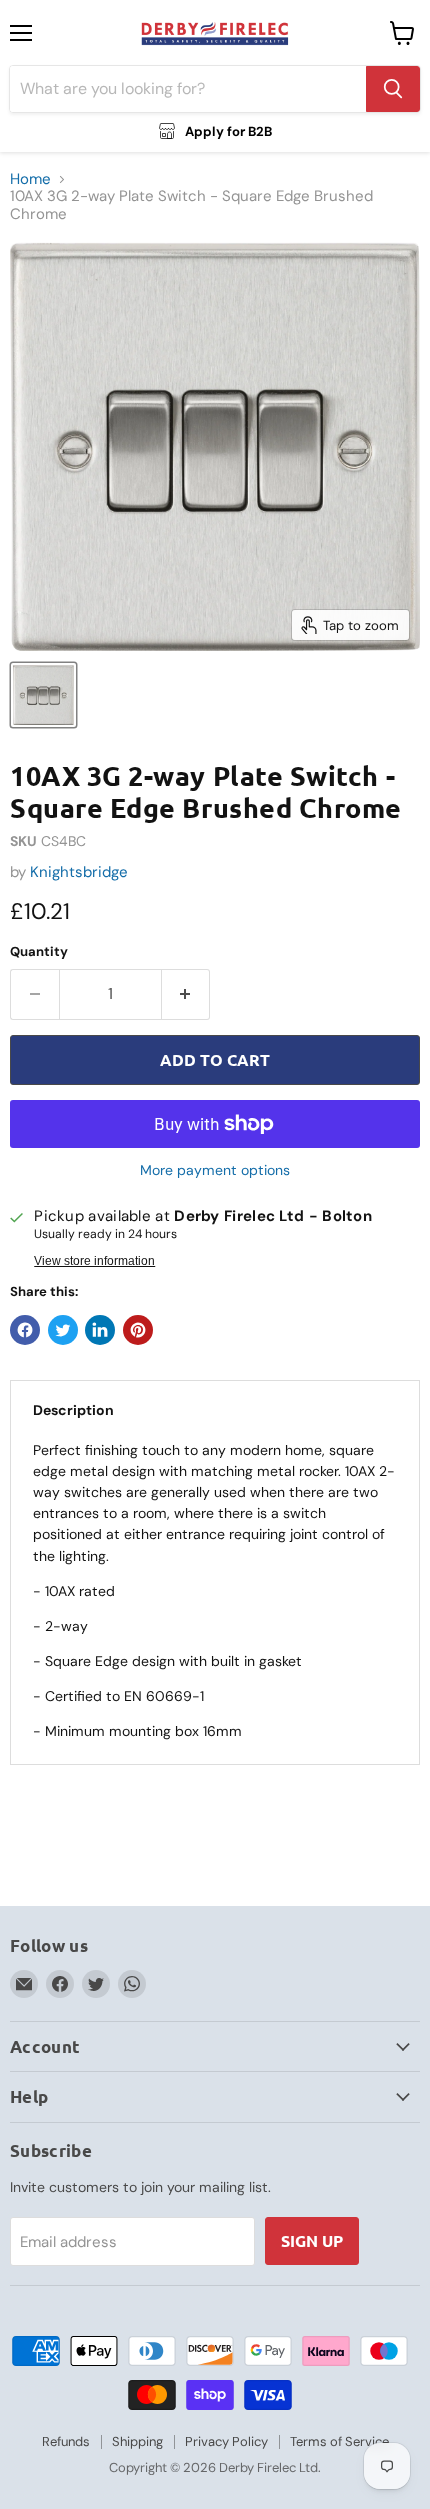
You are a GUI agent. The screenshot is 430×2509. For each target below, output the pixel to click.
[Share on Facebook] (25, 1330)
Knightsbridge (79, 872)
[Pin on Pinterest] (138, 1330)
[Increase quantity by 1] (186, 994)
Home (30, 179)
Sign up (312, 2240)
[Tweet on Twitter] (63, 1330)
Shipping (137, 2441)
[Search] (393, 89)
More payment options (215, 1170)
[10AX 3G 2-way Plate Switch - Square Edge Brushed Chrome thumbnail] (43, 695)
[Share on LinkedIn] (100, 1330)
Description (73, 1410)
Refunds (66, 2441)
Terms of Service (339, 2441)
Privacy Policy (226, 2441)
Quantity (39, 951)
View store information (94, 1261)
